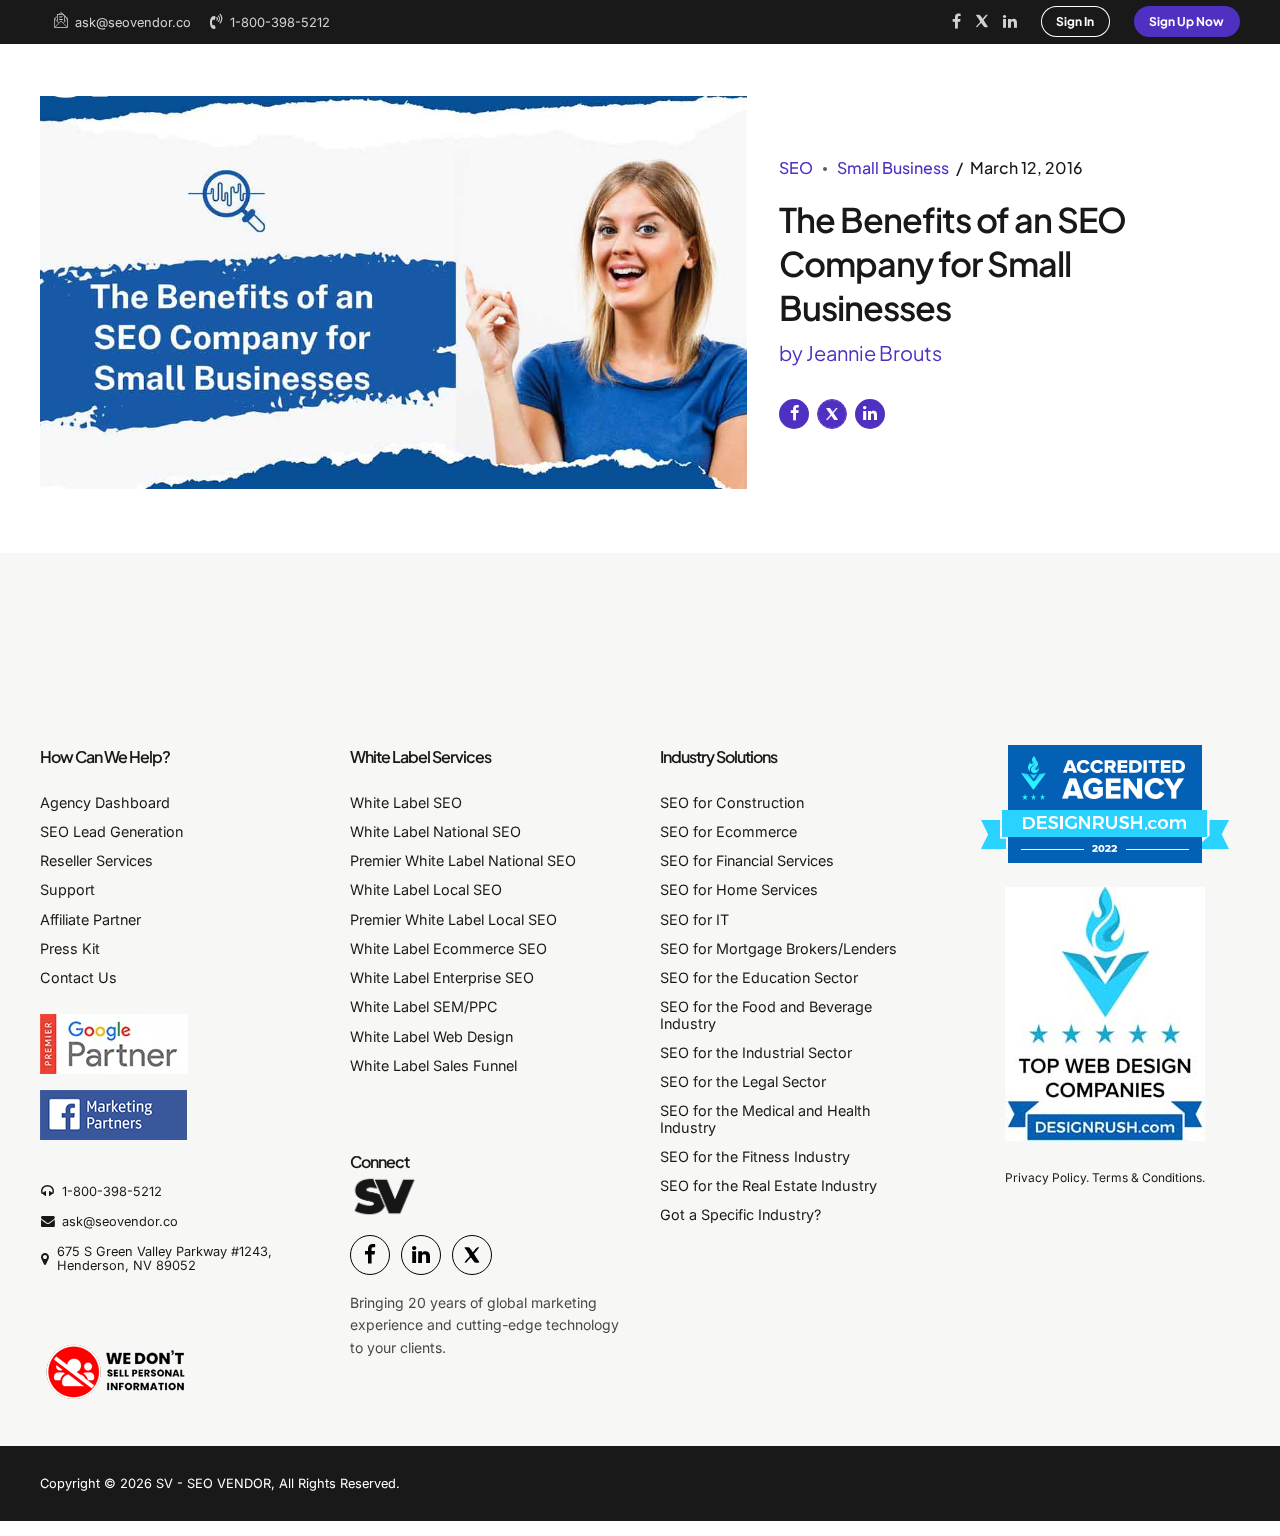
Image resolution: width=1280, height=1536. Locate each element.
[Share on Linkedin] (870, 414)
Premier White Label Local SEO (453, 919)
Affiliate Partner (90, 919)
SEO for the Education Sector (759, 977)
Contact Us (78, 977)
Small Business (893, 167)
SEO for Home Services (739, 889)
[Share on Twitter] (832, 414)
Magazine (1156, 73)
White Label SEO (1013, 73)
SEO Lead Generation (111, 831)
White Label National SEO (435, 831)
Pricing (602, 73)
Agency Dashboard (105, 802)
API (779, 73)
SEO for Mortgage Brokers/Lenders (778, 948)
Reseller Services (96, 860)
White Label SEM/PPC (424, 1006)
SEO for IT (694, 919)
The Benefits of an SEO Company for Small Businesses (952, 263)
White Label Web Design (431, 1036)
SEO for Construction (732, 802)
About (339, 73)
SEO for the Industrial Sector (756, 1052)
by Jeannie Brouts (860, 352)
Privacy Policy (1045, 1177)
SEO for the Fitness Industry (755, 1156)
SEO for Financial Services (747, 860)
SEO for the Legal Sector (743, 1081)
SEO (796, 167)
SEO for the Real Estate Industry (768, 1185)
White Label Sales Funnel (433, 1065)
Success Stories (468, 73)
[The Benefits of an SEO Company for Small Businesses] (393, 292)
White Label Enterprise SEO (442, 977)
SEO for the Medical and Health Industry (765, 1118)
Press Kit (70, 948)
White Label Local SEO (426, 889)
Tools (697, 73)
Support (67, 889)
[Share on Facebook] (794, 414)
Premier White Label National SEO (463, 860)
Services (872, 73)
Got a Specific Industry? (740, 1214)
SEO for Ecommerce (728, 831)
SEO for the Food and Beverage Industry (766, 1014)
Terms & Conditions (1147, 1177)
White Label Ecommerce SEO (448, 948)
